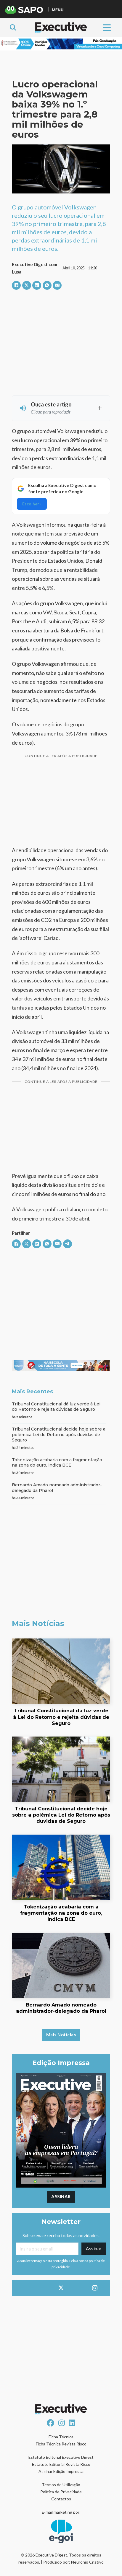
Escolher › (32, 504)
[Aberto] (107, 27)
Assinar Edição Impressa (61, 2471)
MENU (58, 10)
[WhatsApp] (47, 285)
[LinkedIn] (37, 285)
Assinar (61, 2196)
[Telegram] (68, 1244)
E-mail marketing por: (61, 2512)
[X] (27, 285)
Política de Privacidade (61, 2492)
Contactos (61, 2499)
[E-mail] (57, 285)
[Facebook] (16, 285)
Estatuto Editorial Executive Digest (61, 2457)
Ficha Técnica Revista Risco (61, 2444)
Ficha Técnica (61, 2437)
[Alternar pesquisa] (13, 27)
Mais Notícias (61, 2035)
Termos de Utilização (61, 2485)
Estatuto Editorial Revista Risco (61, 2464)
